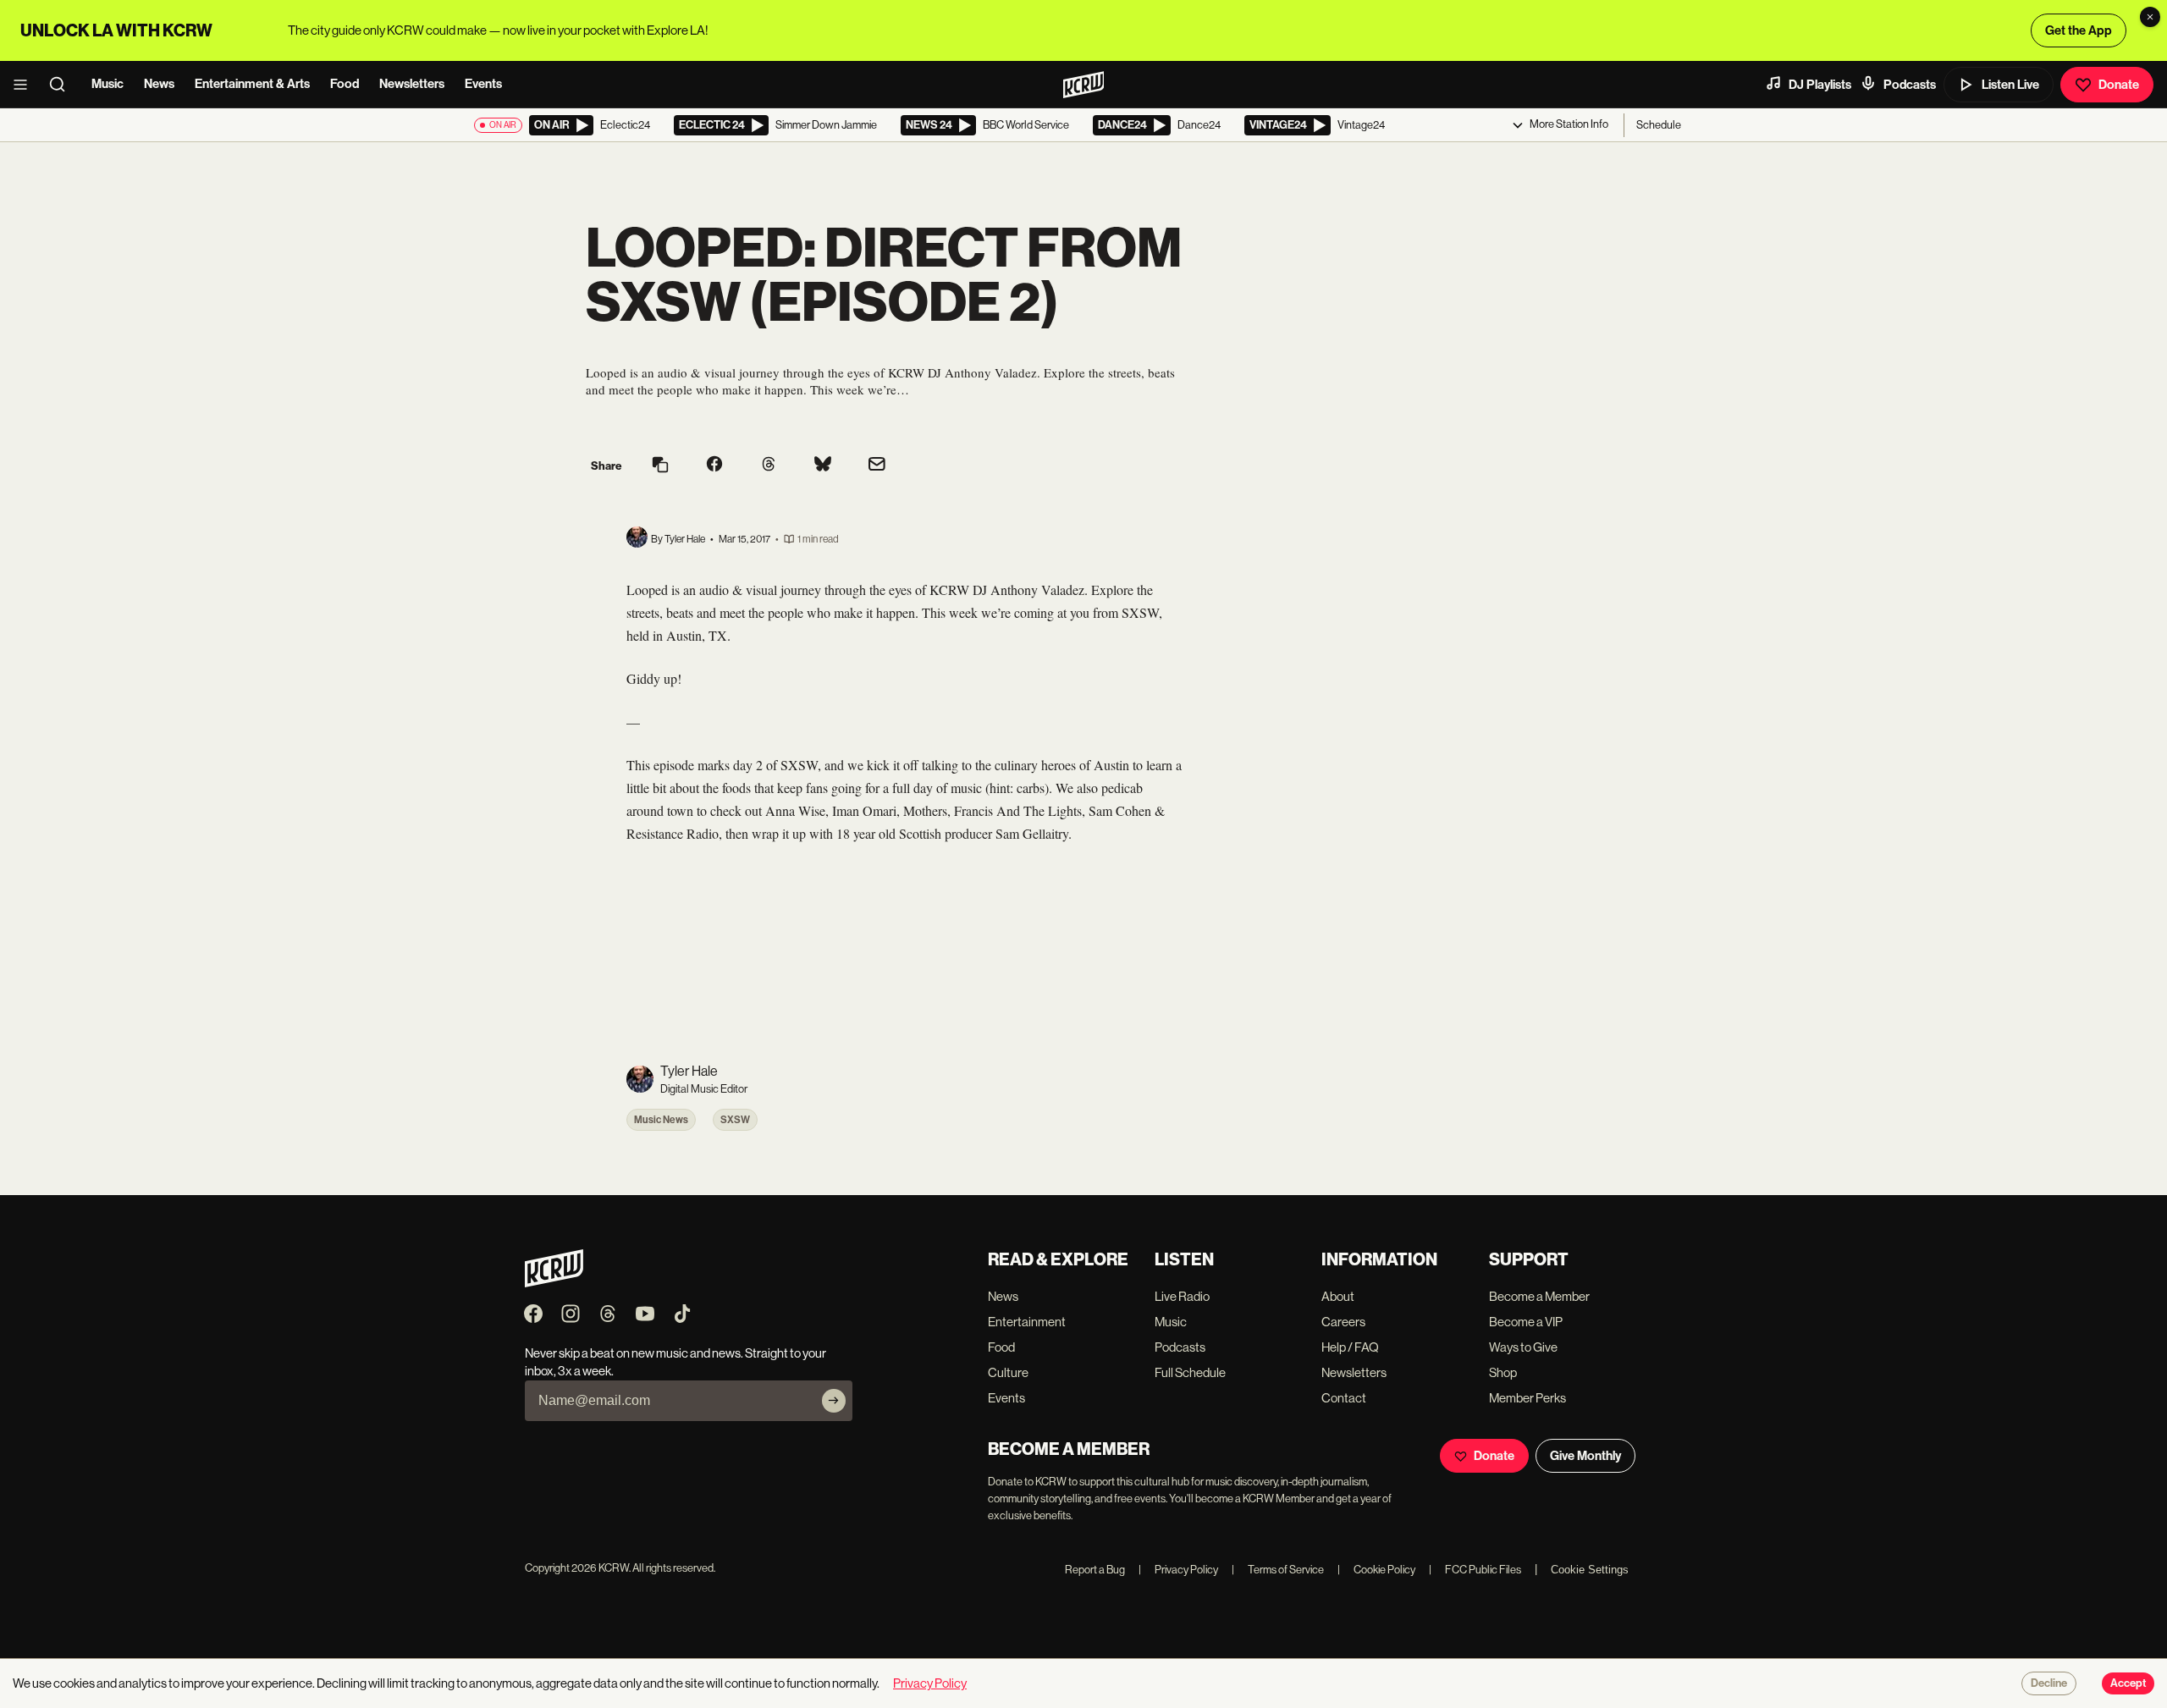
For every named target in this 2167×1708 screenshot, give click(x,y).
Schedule (1659, 125)
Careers (1343, 1322)
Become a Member (1539, 1296)
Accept (2128, 1683)
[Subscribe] (834, 1401)
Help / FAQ (1350, 1347)
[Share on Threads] (769, 466)
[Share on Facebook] (714, 466)
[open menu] (25, 85)
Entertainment (1027, 1322)
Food (345, 84)
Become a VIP (1526, 1322)
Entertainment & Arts (252, 84)
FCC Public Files (1475, 1570)
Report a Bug (1095, 1570)
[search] (63, 85)
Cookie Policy (1376, 1570)
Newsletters (412, 84)
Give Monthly (1585, 1456)
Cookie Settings (1590, 1570)
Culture (1008, 1372)
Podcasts (1910, 85)
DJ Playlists (1820, 85)
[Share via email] (877, 466)
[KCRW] (554, 1283)
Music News (661, 1120)
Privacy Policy (1178, 1570)
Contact (1344, 1398)
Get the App (2079, 30)
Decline (2049, 1683)
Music (108, 84)
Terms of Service (1278, 1570)
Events (483, 84)
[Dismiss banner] (2150, 17)
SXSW (735, 1120)
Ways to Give (1523, 1347)
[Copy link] (660, 466)
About (1338, 1296)
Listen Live (2010, 85)
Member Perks (1527, 1398)
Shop (1503, 1372)
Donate (2119, 85)
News (159, 84)
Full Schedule (1190, 1372)
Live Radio (1182, 1296)
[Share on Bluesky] (823, 466)
